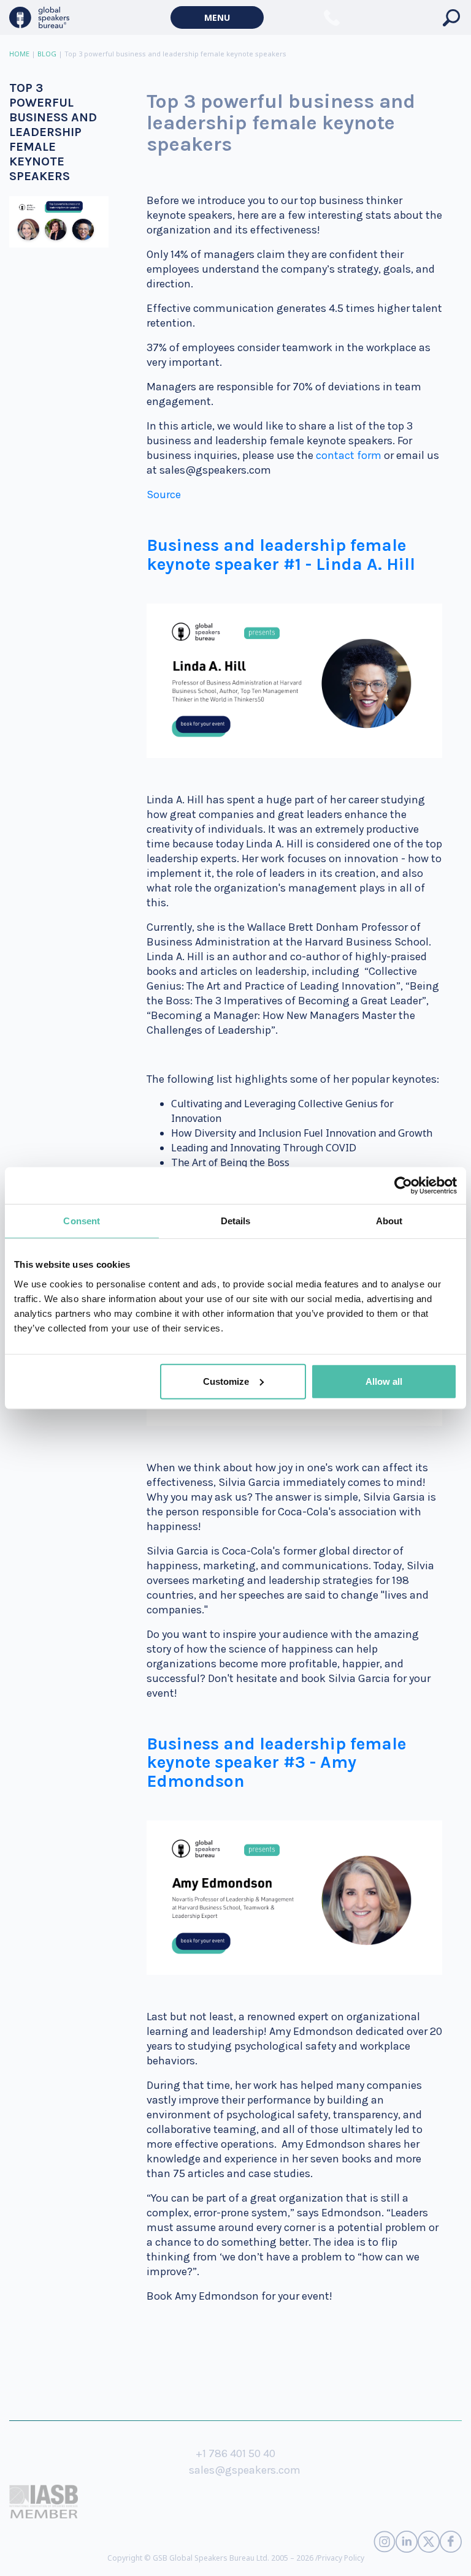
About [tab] (389, 1221)
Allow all (384, 1381)
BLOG (47, 54)
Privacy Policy (341, 2558)
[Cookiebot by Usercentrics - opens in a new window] (403, 1186)
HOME (19, 54)
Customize (226, 1381)
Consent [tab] (82, 1221)
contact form (349, 455)
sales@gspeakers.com (245, 2470)
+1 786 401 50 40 (235, 2453)
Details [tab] (236, 1221)
